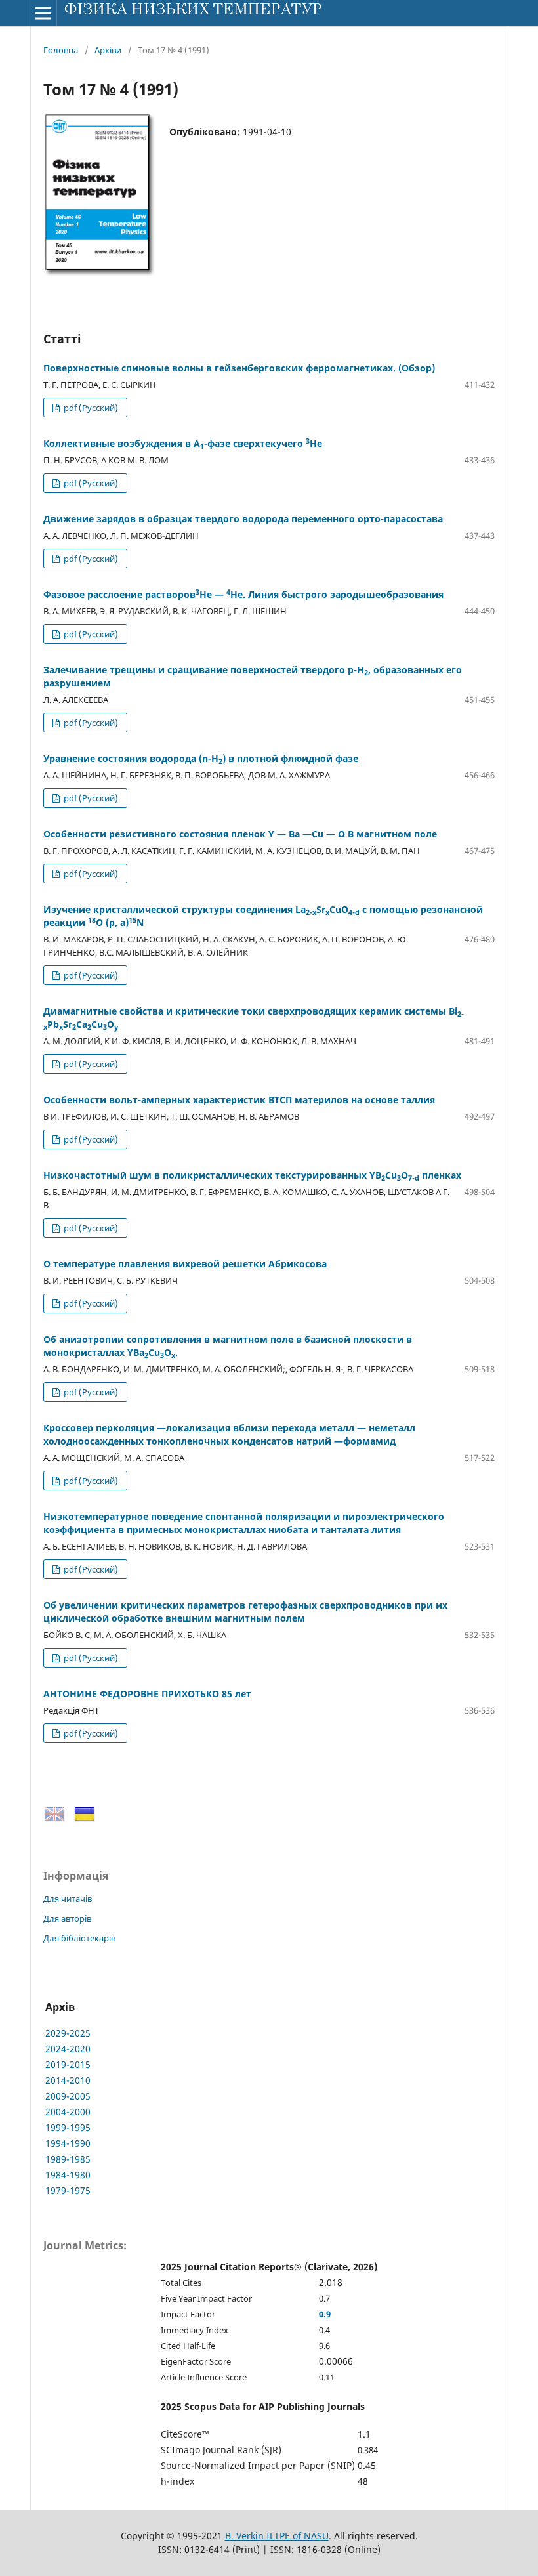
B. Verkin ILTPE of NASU (277, 2536)
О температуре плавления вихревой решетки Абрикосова (185, 1264)
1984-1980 (68, 2175)
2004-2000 (68, 2112)
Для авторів (67, 1918)
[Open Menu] (43, 13)
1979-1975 (68, 2190)
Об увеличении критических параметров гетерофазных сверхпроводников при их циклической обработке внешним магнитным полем (245, 1612)
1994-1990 (68, 2143)
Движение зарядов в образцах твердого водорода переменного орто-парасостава (243, 519)
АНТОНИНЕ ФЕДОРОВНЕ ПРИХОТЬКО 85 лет (147, 1694)
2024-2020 (68, 2049)
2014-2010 (68, 2080)
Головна (61, 50)
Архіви (108, 50)
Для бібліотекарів (79, 1938)
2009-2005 (68, 2096)
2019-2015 (68, 2064)
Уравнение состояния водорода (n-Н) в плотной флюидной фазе (201, 758)
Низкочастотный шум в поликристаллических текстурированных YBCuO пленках (252, 1175)
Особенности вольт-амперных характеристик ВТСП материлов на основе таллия (239, 1100)
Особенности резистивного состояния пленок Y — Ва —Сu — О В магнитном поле (240, 834)
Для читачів (68, 1899)
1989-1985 (68, 2159)
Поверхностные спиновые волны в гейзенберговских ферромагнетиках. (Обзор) (239, 368)
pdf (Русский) (90, 408)
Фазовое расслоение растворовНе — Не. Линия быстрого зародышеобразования (243, 594)
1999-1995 (68, 2127)
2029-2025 (68, 2033)
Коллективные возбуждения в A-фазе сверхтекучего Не (183, 443)
